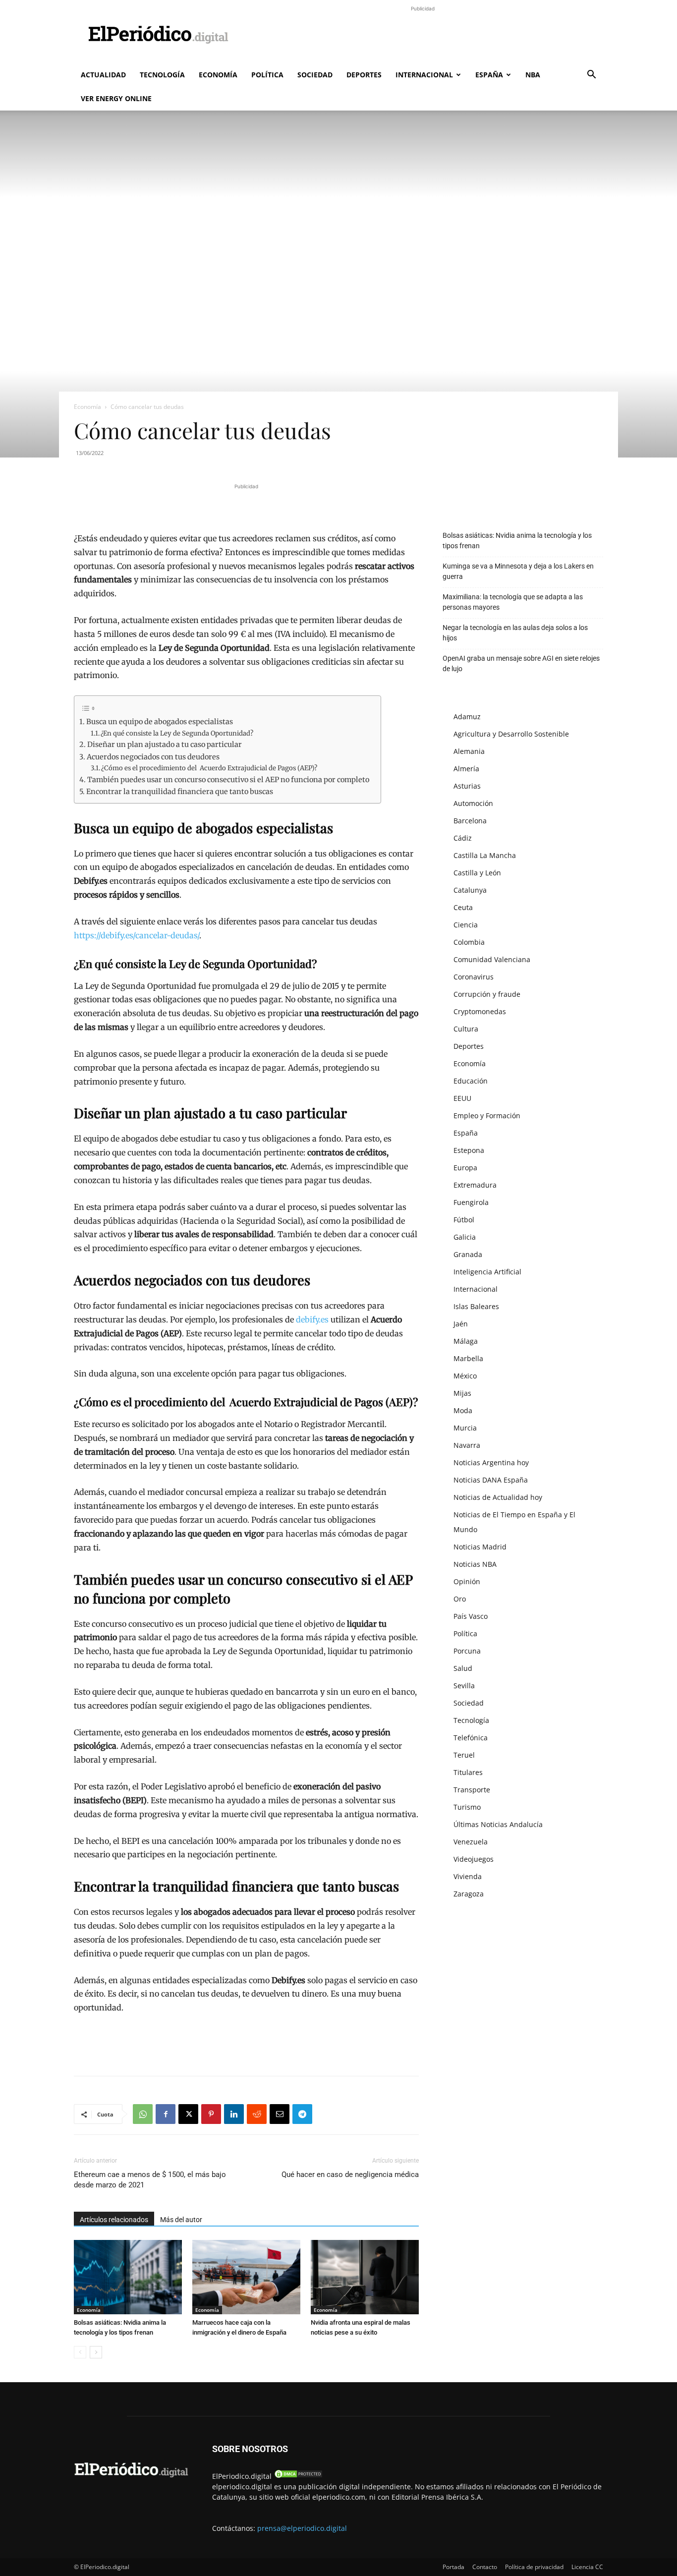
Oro (460, 1599)
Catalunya (470, 890)
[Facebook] (166, 2114)
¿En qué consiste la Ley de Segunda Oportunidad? (177, 733)
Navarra (467, 1445)
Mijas (462, 1393)
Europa (465, 1168)
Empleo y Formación (487, 1116)
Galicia (465, 1237)
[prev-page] (80, 2352)
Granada (468, 1254)
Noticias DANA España (491, 1480)
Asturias (467, 786)
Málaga (466, 1341)
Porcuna (467, 1651)
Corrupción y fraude (487, 994)
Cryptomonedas (480, 1011)
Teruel (464, 1755)
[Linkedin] (234, 2114)
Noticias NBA (475, 1564)
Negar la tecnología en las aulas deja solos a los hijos (515, 633)
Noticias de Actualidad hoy (498, 1497)
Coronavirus (474, 977)
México (465, 1376)
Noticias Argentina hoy (491, 1462)
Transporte (472, 1790)
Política (267, 75)
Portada (453, 2567)
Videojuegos (474, 1859)
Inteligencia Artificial (487, 1272)
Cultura (466, 1029)
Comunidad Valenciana (492, 959)
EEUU (462, 1098)
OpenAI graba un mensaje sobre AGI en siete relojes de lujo (521, 663)
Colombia (469, 942)
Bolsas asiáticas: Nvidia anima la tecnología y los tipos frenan (517, 541)
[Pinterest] (211, 2114)
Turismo (467, 1807)
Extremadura (475, 1185)
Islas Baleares (476, 1306)
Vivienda (468, 1876)
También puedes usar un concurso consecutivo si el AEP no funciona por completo (229, 780)
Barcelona (470, 821)
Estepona (469, 1150)
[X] (188, 2114)
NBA (533, 75)
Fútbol (464, 1220)
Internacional (424, 75)
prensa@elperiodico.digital (302, 2528)
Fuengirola (471, 1202)
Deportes (364, 75)
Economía (218, 75)
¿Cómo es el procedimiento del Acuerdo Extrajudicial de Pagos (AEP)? (209, 768)
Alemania (469, 751)
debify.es (312, 1319)
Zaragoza (469, 1894)
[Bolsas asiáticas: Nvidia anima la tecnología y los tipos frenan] (128, 2277)
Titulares (468, 1772)
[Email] (280, 2114)
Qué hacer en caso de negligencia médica (350, 2175)
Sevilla (464, 1686)
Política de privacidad (534, 2567)
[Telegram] (302, 2114)
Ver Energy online (116, 98)
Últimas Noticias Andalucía (498, 1824)
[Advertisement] (423, 36)
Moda (463, 1410)
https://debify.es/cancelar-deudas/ (137, 935)
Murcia (465, 1428)
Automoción (473, 803)
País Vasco (471, 1616)
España (489, 75)
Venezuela (471, 1842)
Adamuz (467, 716)
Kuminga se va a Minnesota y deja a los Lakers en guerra (518, 571)
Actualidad (103, 75)
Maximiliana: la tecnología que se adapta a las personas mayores (513, 602)
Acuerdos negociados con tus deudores (154, 757)
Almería (466, 769)
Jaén (461, 1324)
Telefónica (471, 1738)
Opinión (467, 1581)
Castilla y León (477, 873)
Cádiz (463, 838)
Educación (471, 1081)
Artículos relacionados (114, 2220)
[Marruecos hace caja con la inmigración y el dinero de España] (246, 2277)
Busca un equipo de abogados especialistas (160, 722)
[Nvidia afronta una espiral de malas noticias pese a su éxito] (365, 2277)
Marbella (468, 1358)
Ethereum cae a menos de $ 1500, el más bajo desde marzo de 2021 (150, 2180)
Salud (463, 1668)
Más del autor (181, 2220)
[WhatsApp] (143, 2114)
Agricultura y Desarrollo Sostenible (511, 734)
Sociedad (315, 75)
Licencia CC (587, 2567)
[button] (591, 76)
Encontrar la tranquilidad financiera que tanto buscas (180, 792)
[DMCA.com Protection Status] (298, 2476)
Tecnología (162, 75)
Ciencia (466, 925)
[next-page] (96, 2352)
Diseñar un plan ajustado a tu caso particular (165, 744)
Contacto (485, 2567)
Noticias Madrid (480, 1547)
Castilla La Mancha (485, 855)
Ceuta (463, 907)
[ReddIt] (257, 2114)
